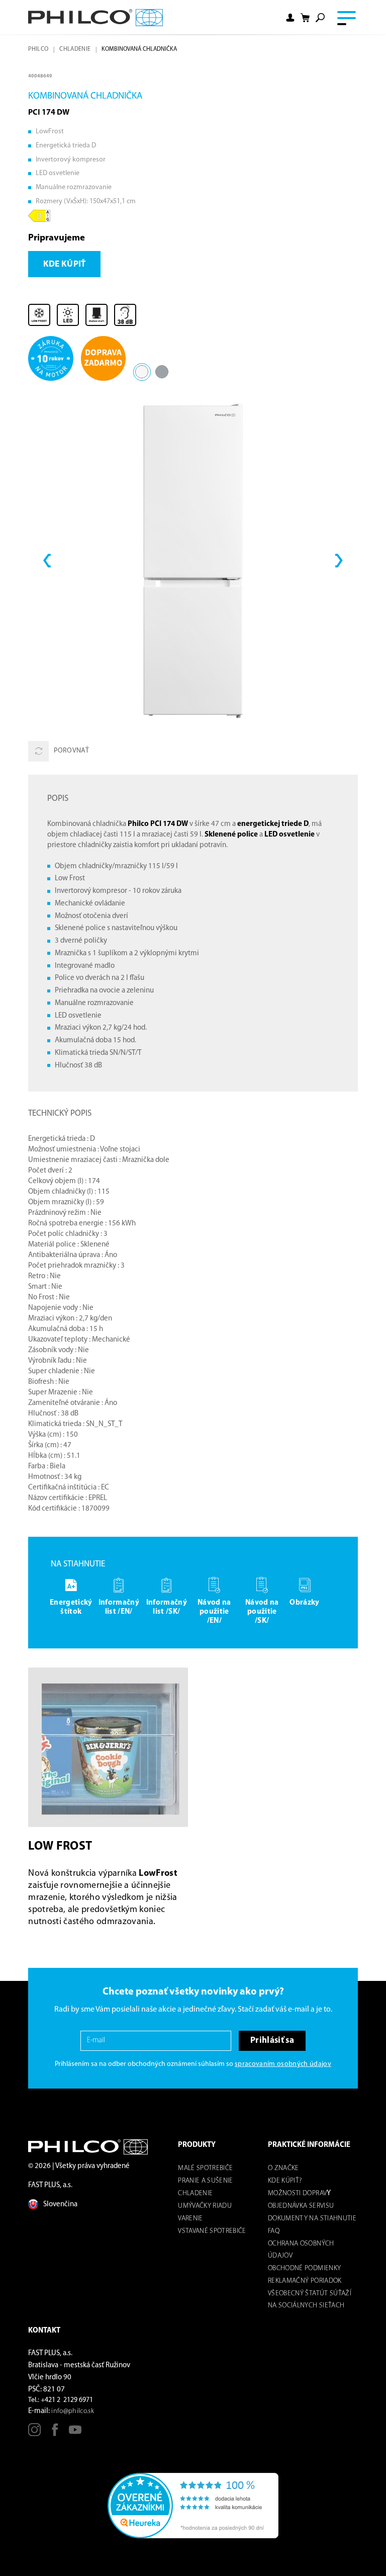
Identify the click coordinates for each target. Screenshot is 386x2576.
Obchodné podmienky (304, 2268)
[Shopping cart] (305, 17)
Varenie (190, 2219)
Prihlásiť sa (272, 2041)
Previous (47, 561)
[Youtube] (75, 2433)
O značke (283, 2168)
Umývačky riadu (205, 2206)
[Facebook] (55, 2433)
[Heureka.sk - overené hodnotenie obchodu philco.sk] (193, 2506)
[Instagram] (34, 2433)
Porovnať (71, 751)
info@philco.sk (73, 2411)
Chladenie (75, 49)
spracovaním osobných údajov (283, 2064)
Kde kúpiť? (285, 2181)
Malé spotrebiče (205, 2168)
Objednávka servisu (301, 2206)
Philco (38, 49)
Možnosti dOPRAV (297, 2193)
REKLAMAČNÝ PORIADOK (305, 2281)
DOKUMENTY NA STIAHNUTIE (312, 2219)
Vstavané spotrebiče (212, 2231)
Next (339, 561)
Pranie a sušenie (205, 2181)
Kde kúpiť (65, 264)
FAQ (274, 2231)
